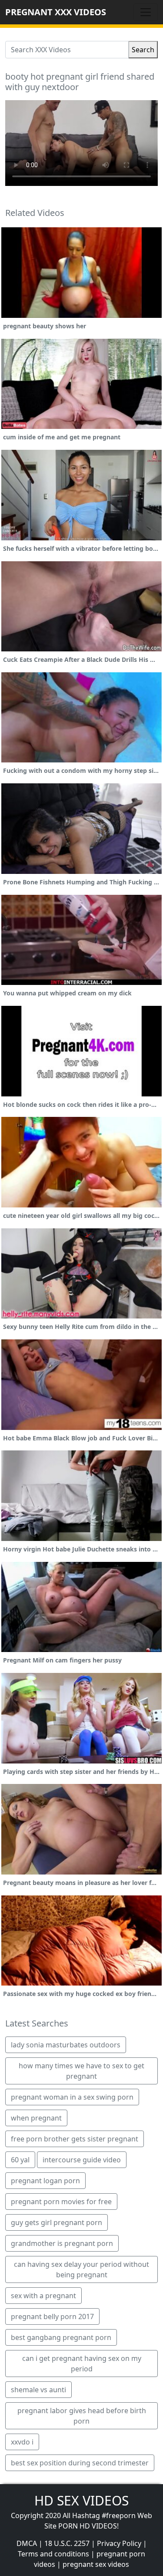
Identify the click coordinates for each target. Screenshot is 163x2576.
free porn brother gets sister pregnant (75, 2139)
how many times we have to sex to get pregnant (81, 2071)
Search (143, 50)
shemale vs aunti (38, 2390)
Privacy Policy (119, 2543)
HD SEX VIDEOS (81, 2500)
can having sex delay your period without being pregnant (81, 2269)
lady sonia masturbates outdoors (66, 2045)
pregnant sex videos (96, 2564)
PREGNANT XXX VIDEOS (56, 12)
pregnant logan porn (45, 2181)
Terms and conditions (53, 2554)
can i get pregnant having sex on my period (82, 2364)
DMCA (27, 2543)
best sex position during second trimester (80, 2463)
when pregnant (36, 2118)
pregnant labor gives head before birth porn (82, 2416)
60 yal (20, 2160)
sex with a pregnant (43, 2296)
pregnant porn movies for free (61, 2202)
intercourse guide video (82, 2160)
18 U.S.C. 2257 (67, 2543)
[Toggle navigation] (146, 12)
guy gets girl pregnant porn (57, 2222)
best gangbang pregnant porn (61, 2337)
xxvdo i (22, 2442)
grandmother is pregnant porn (62, 2243)
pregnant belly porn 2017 (52, 2316)
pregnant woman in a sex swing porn (72, 2097)
